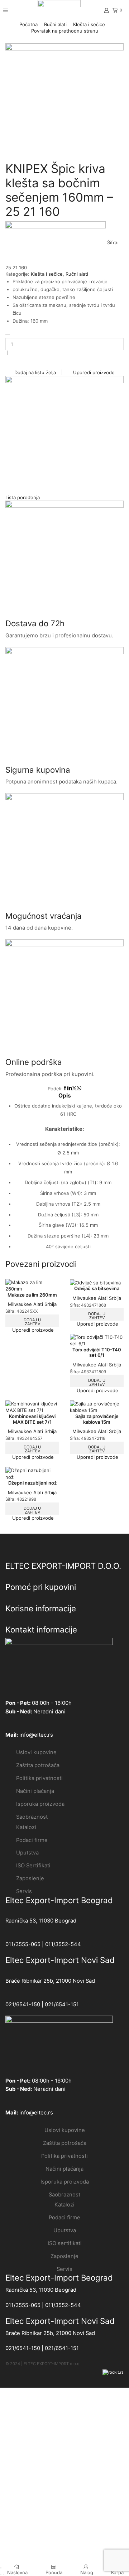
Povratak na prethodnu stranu (65, 31)
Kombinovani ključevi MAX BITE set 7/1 (32, 1419)
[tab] (64, 1096)
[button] (23, 497)
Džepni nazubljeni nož (32, 1483)
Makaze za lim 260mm (32, 1295)
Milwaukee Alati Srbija (32, 1304)
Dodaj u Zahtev (32, 1322)
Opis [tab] (65, 1096)
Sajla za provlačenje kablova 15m (97, 1419)
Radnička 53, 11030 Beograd (41, 1921)
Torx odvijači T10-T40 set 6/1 (97, 1352)
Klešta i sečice (89, 24)
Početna (28, 24)
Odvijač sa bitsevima (97, 1288)
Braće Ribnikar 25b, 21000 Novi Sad (50, 1981)
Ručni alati (55, 24)
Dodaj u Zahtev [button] (97, 1316)
